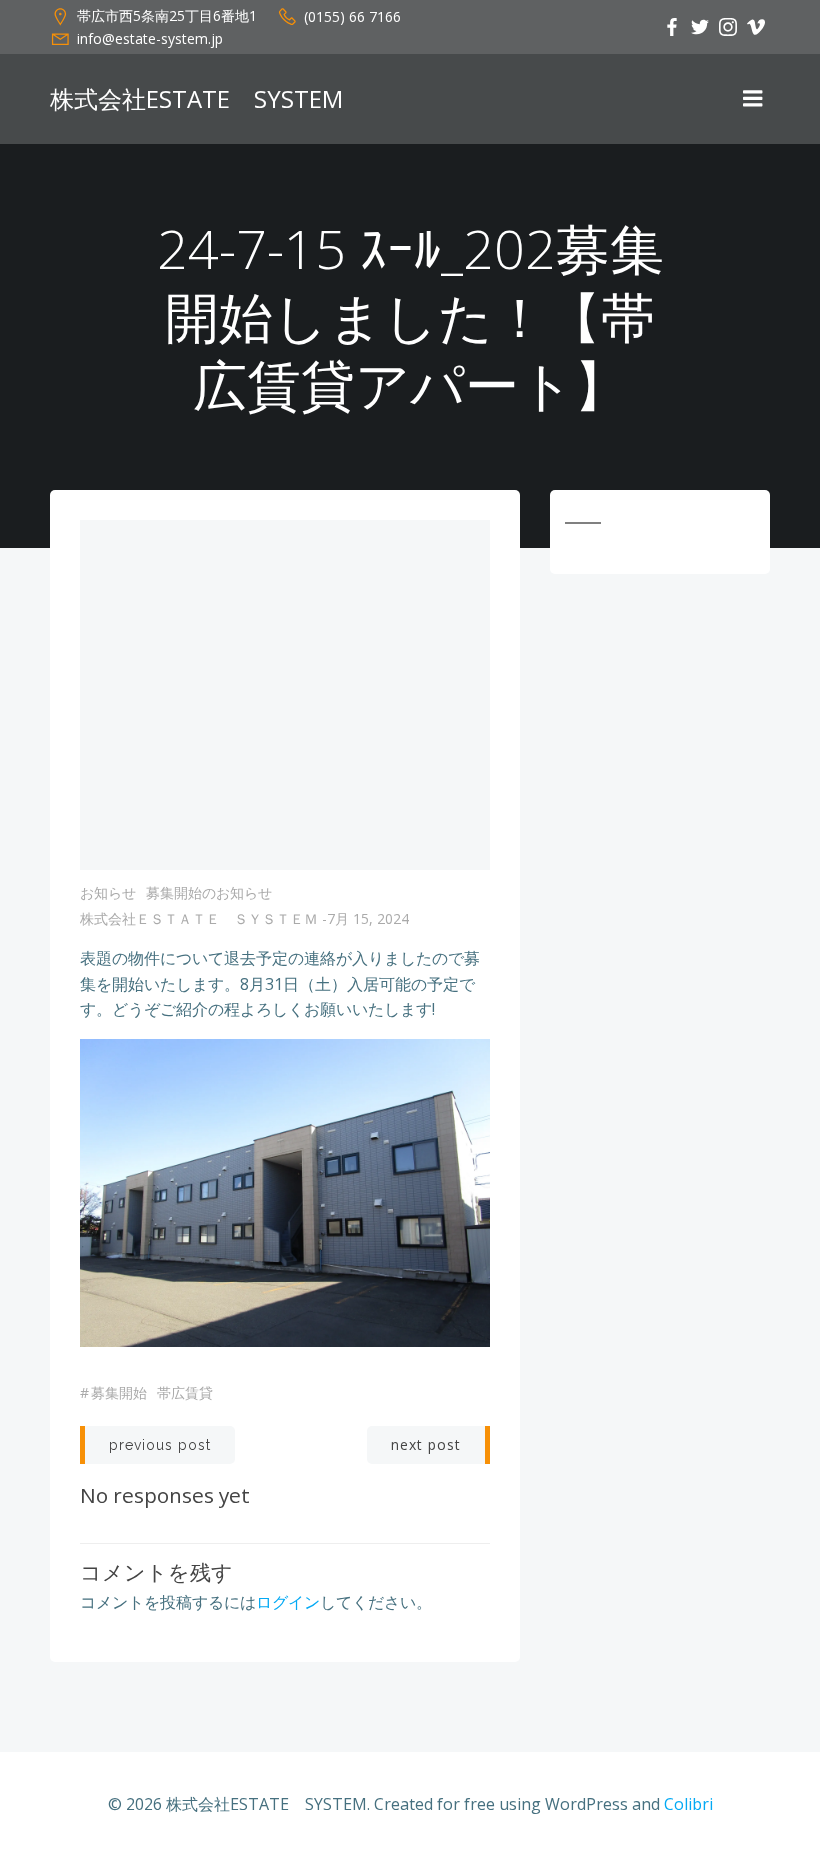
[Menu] (753, 99)
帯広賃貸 (185, 1392)
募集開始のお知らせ (209, 892)
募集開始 (119, 1392)
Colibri (688, 1804)
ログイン (288, 1602)
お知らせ (108, 892)
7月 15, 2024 (368, 918)
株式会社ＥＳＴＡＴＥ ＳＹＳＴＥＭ (199, 918)
